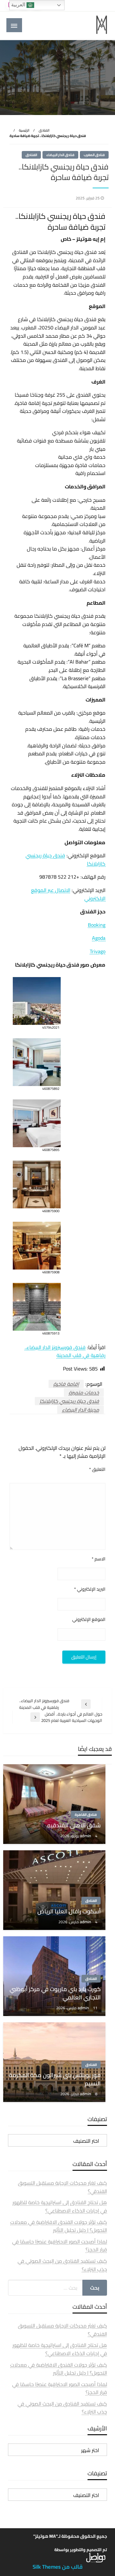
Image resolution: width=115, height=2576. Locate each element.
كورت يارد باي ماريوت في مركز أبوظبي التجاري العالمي (55, 1993)
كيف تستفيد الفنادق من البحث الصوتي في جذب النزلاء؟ (62, 2265)
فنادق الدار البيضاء (60, 155)
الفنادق (44, 130)
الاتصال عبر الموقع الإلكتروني (68, 894)
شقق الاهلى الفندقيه (74, 1825)
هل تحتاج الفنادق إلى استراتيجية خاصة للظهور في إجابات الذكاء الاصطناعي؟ (60, 2206)
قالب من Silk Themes (58, 2567)
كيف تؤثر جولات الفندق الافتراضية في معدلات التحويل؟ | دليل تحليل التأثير (59, 2226)
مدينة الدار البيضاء (80, 1410)
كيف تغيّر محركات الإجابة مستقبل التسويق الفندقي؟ (62, 2187)
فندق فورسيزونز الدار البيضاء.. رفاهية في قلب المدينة (65, 1351)
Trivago (98, 951)
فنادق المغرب (94, 155)
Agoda (99, 938)
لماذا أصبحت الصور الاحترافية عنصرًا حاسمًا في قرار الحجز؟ (60, 2246)
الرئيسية (24, 130)
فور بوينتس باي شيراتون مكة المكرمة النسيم (55, 2079)
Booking (97, 925)
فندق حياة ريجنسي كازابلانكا (69, 1401)
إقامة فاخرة (66, 1384)
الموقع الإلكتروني (89, 1619)
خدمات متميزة (84, 1392)
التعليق (97, 1469)
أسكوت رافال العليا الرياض (69, 1911)
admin (86, 1836)
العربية (19, 5)
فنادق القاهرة (86, 1815)
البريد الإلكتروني (90, 1589)
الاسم (99, 1559)
